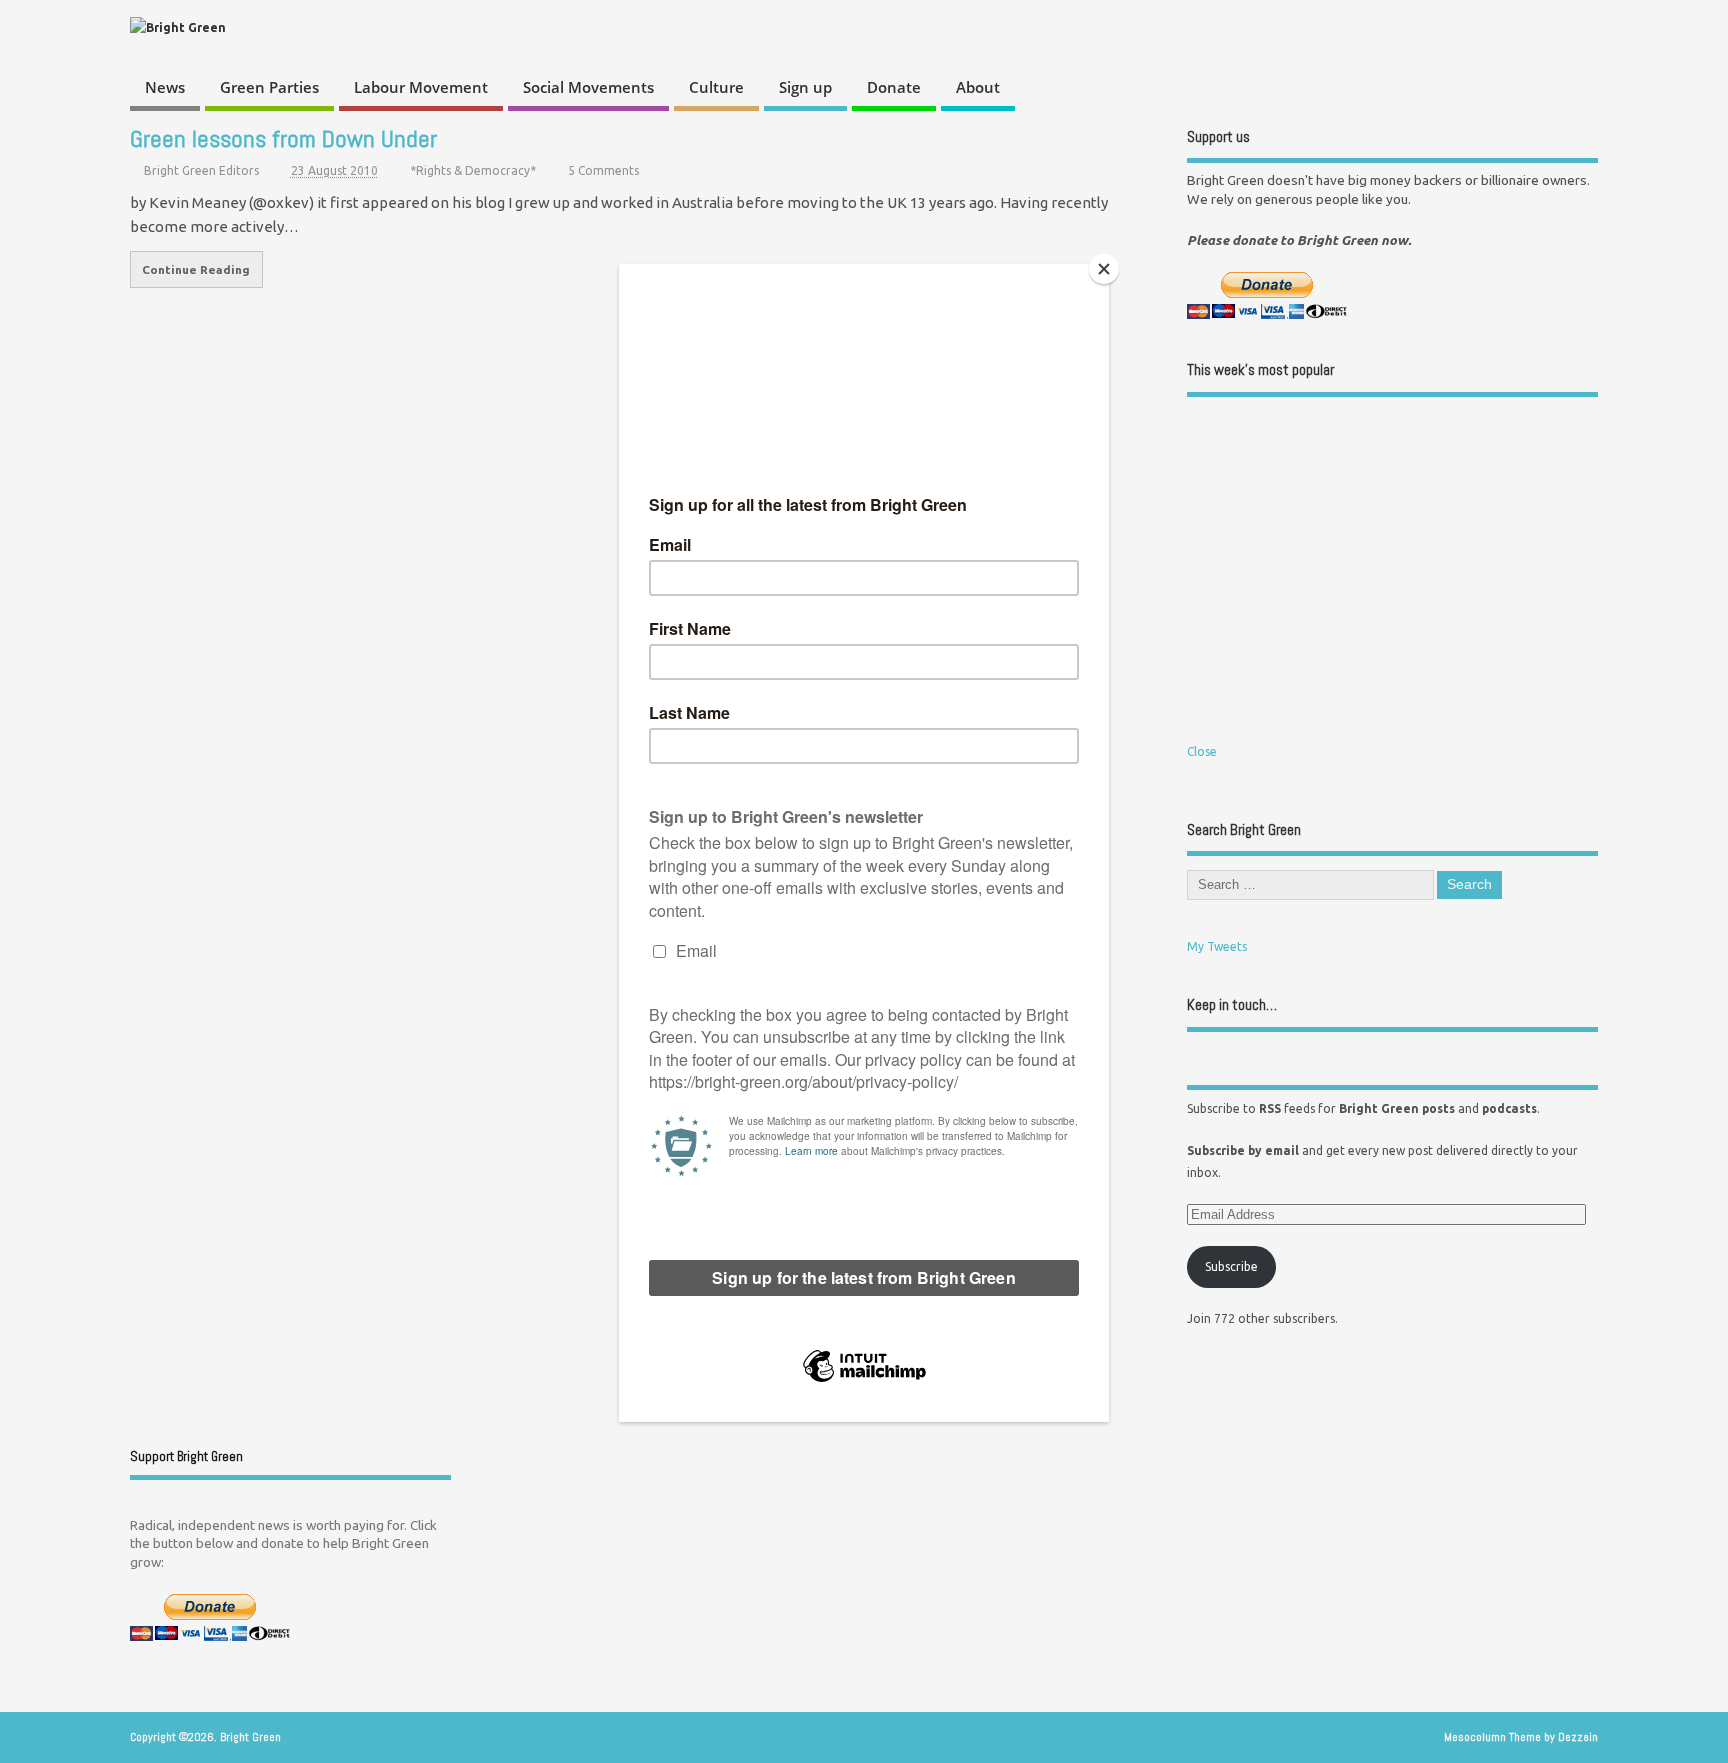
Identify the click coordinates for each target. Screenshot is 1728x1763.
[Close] (1104, 269)
